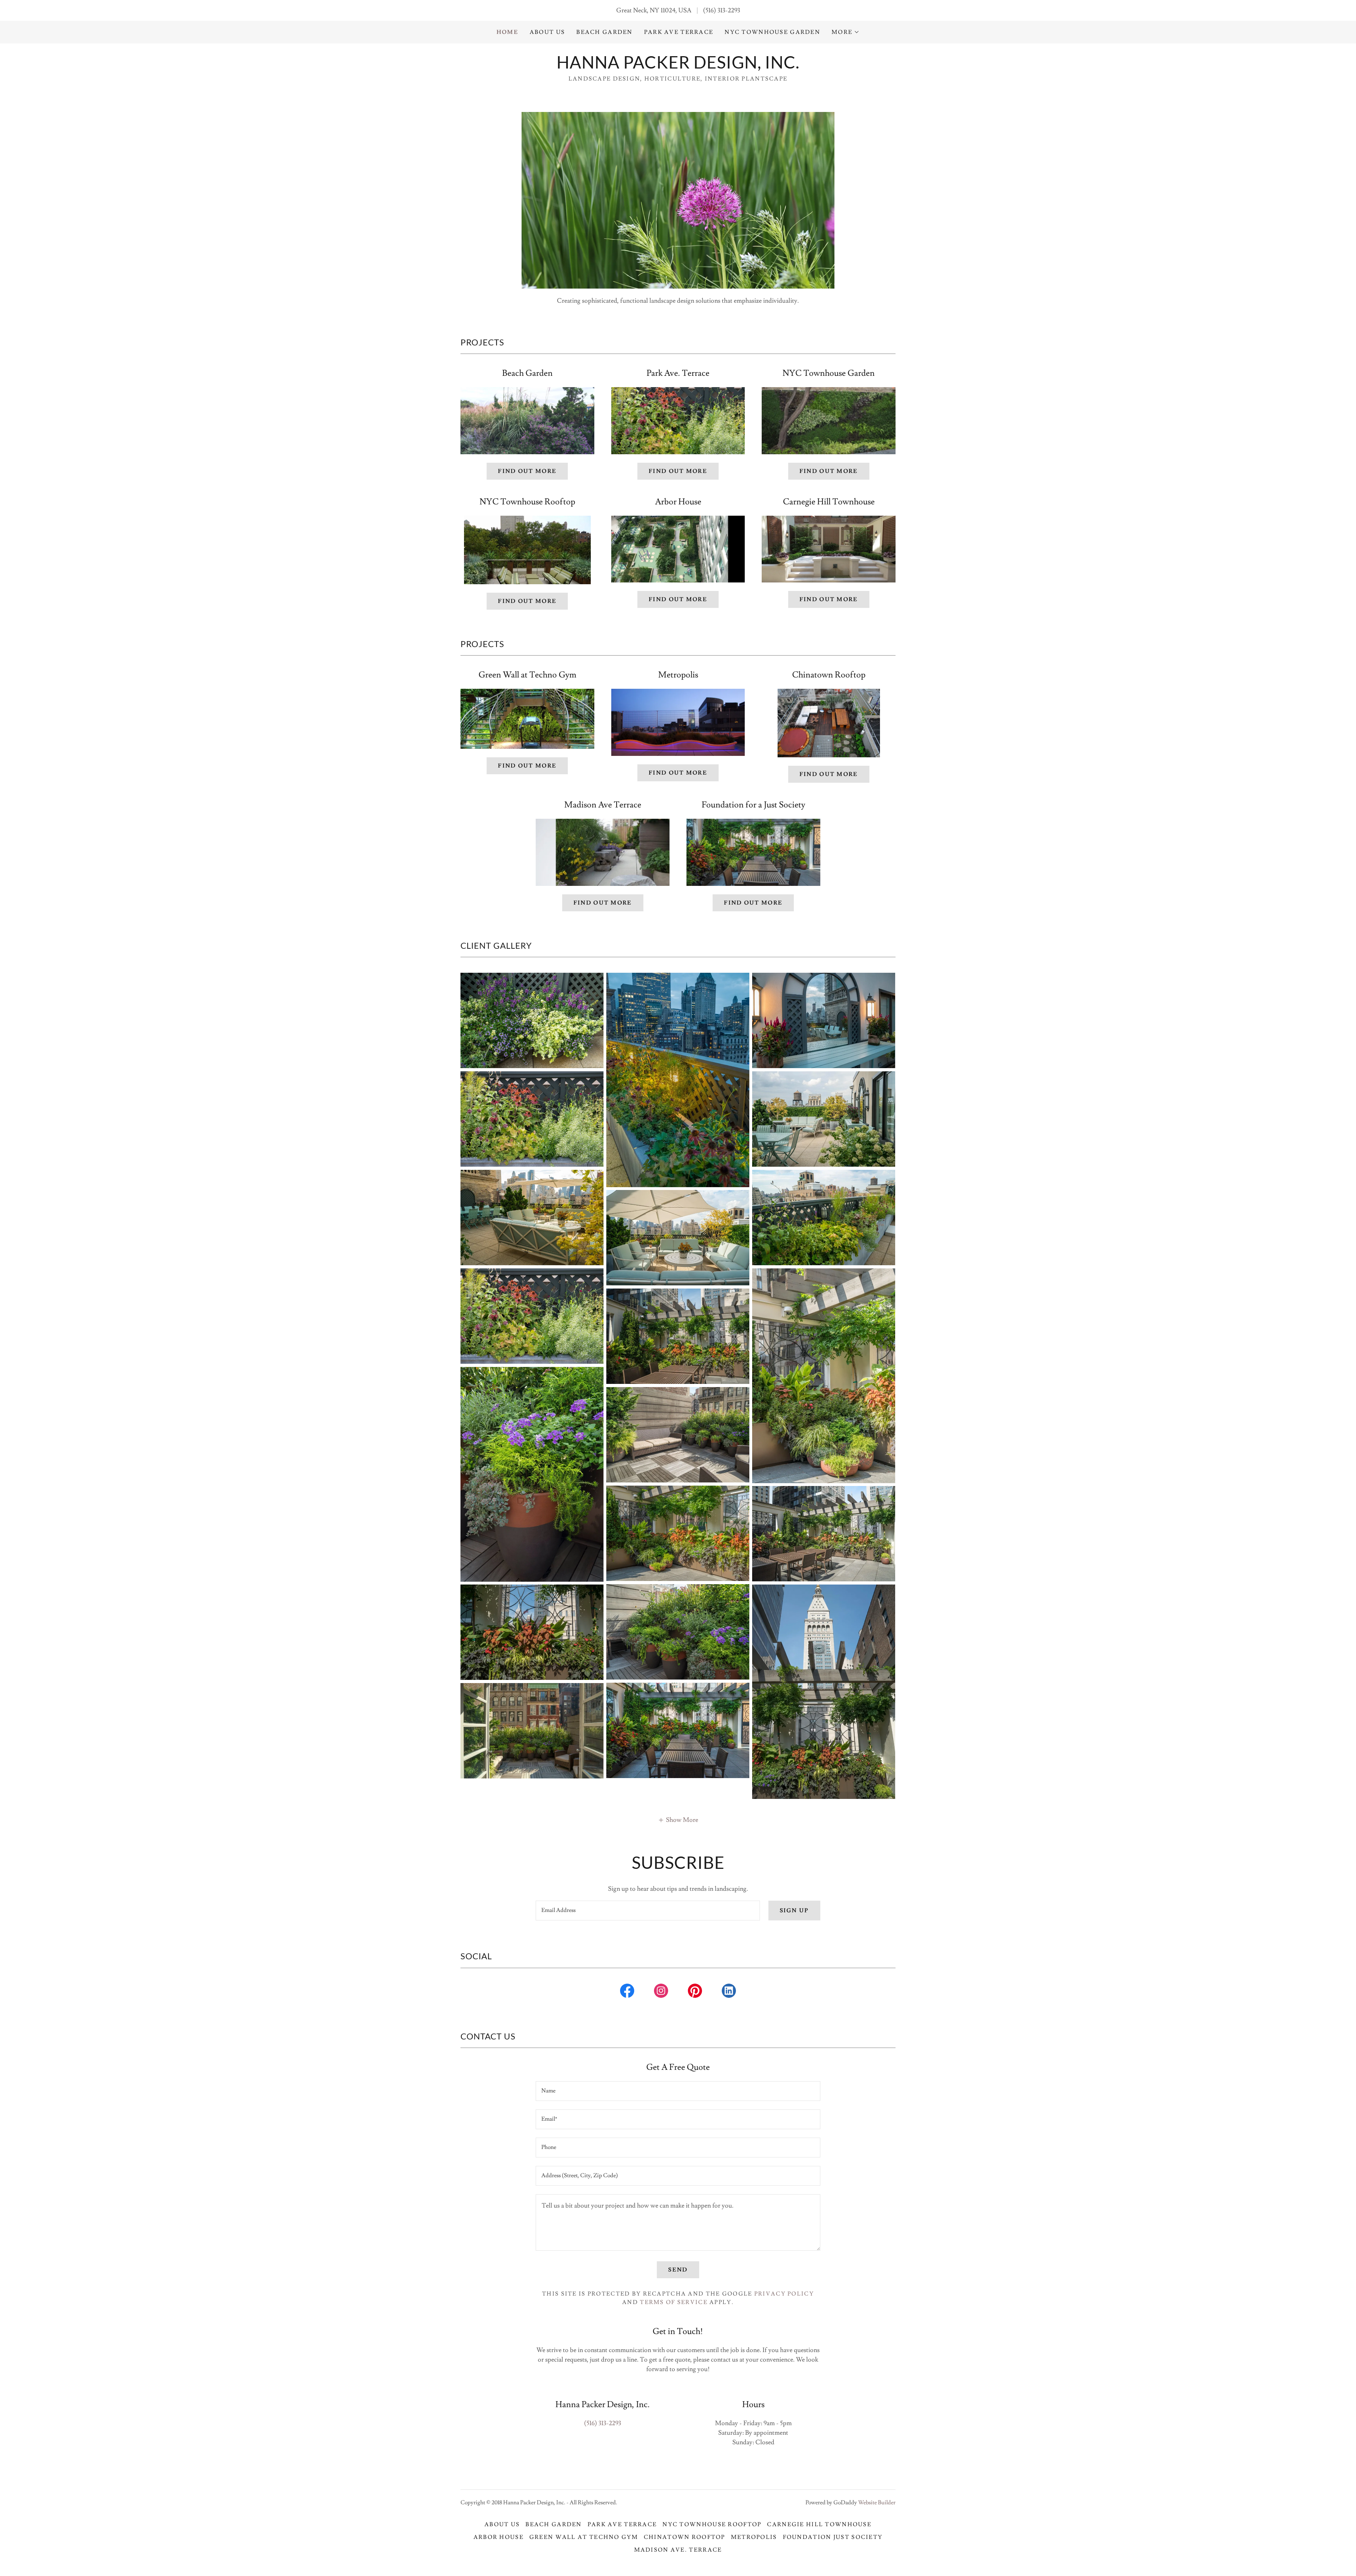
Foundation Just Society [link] (833, 2537)
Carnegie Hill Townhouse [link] (819, 2524)
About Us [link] (547, 32)
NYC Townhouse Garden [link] (772, 32)
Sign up (794, 1911)
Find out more (527, 471)
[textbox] (648, 1911)
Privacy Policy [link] (784, 2294)
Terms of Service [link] (674, 2302)
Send (678, 2270)
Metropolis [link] (754, 2537)
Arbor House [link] (499, 2537)
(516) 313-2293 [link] (722, 10)
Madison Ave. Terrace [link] (678, 2550)
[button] (846, 32)
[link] (678, 67)
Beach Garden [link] (604, 32)
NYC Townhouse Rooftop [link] (712, 2524)
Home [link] (507, 32)
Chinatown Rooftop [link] (685, 2537)
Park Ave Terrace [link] (679, 32)
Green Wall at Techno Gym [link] (584, 2537)
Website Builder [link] (877, 2503)
